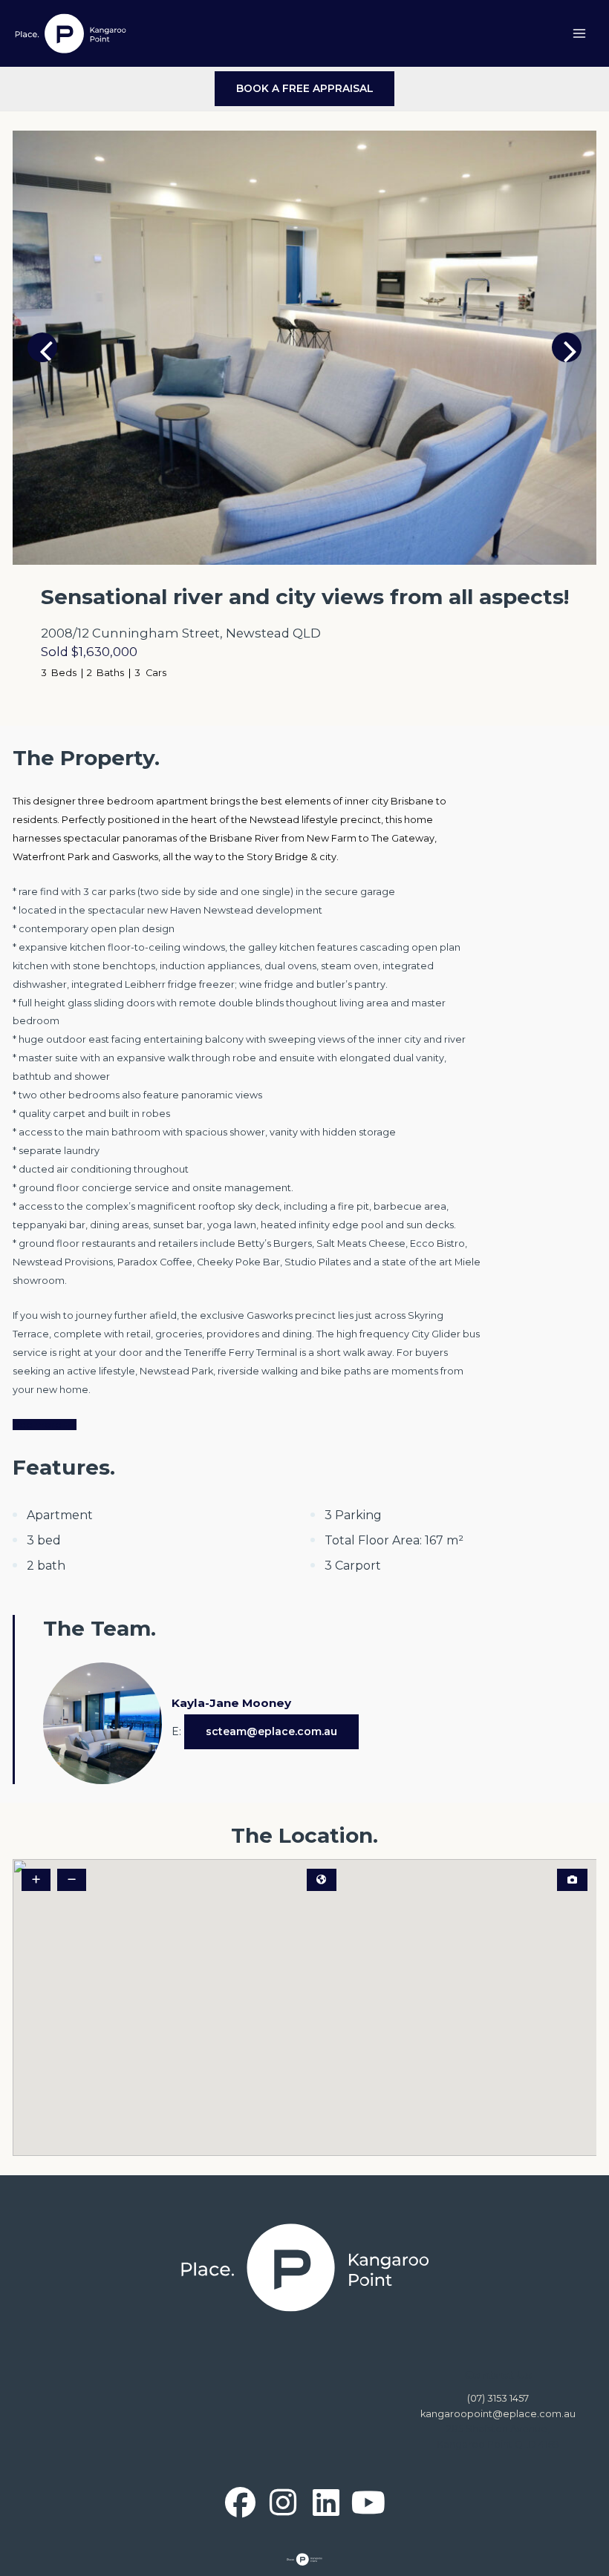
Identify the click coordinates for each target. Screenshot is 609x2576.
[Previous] (42, 347)
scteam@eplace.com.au (271, 1731)
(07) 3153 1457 (498, 2398)
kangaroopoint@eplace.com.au (498, 2414)
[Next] (567, 347)
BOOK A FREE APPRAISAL (305, 88)
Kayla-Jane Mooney (231, 1703)
